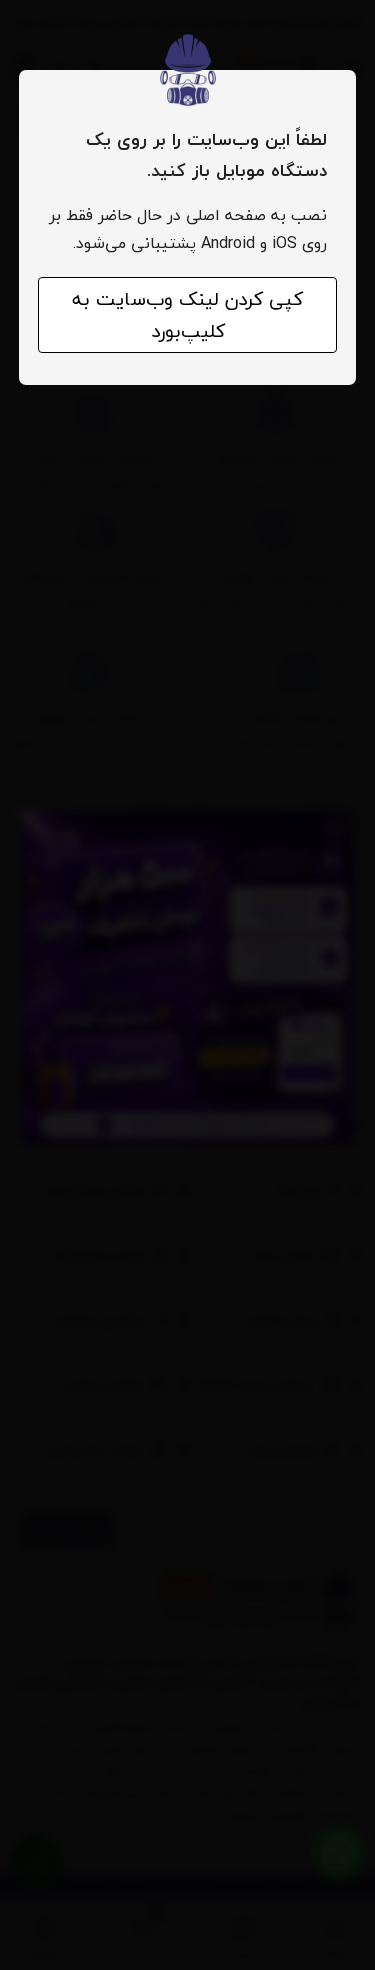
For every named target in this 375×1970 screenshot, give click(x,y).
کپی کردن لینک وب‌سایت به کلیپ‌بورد (187, 315)
